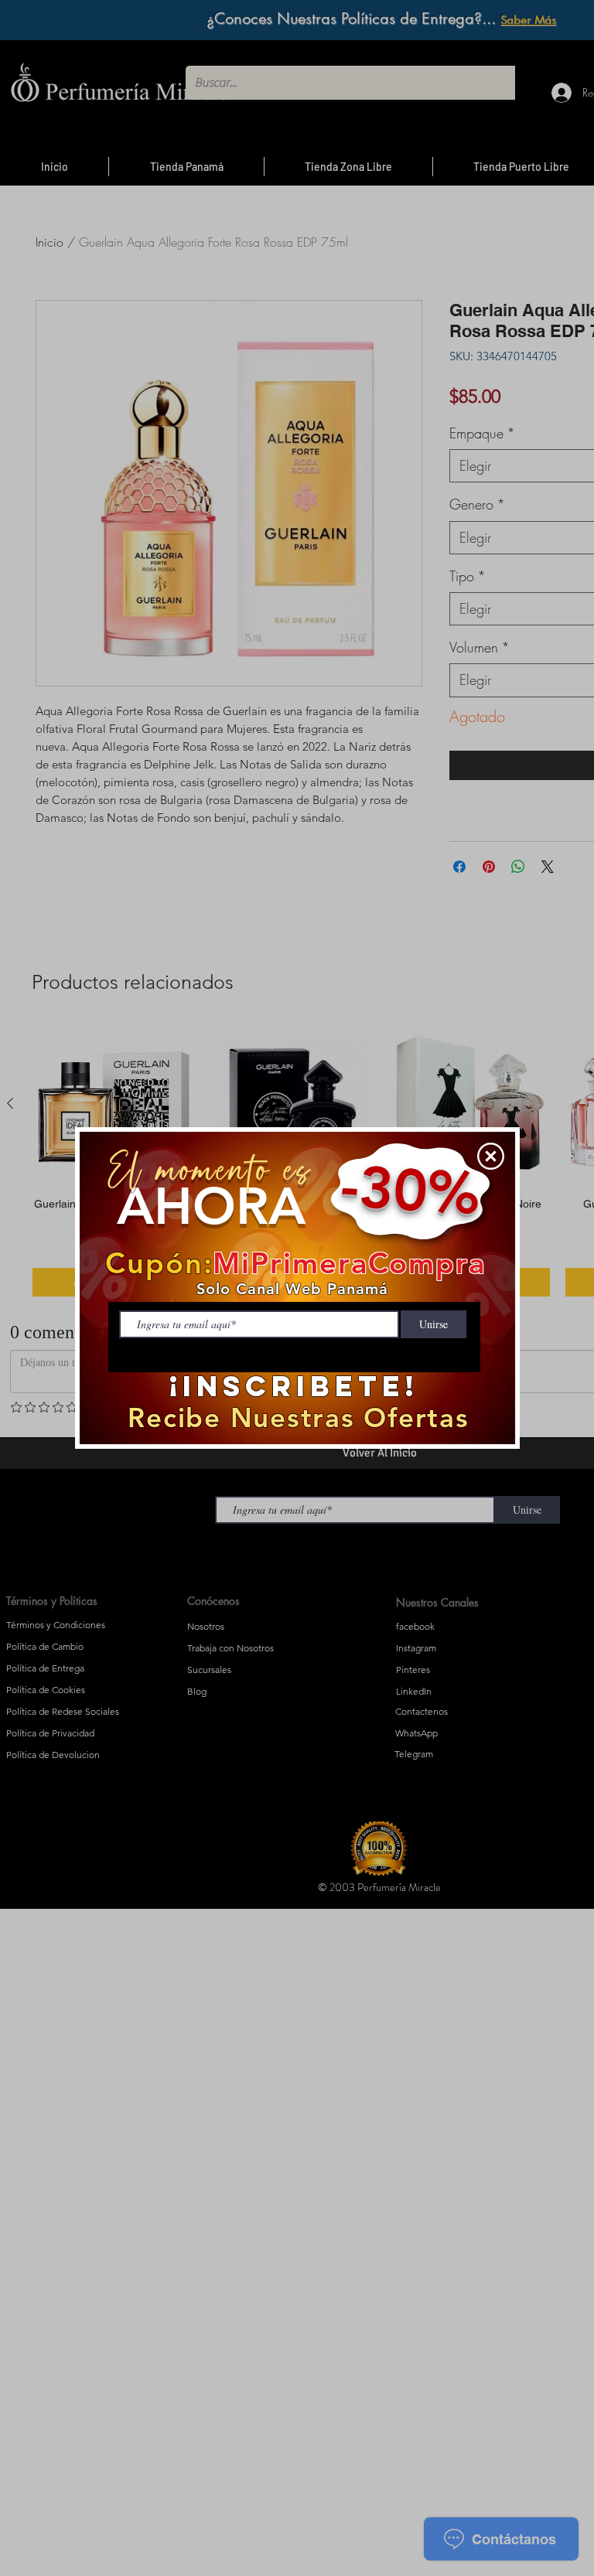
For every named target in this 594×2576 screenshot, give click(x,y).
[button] (491, 1156)
